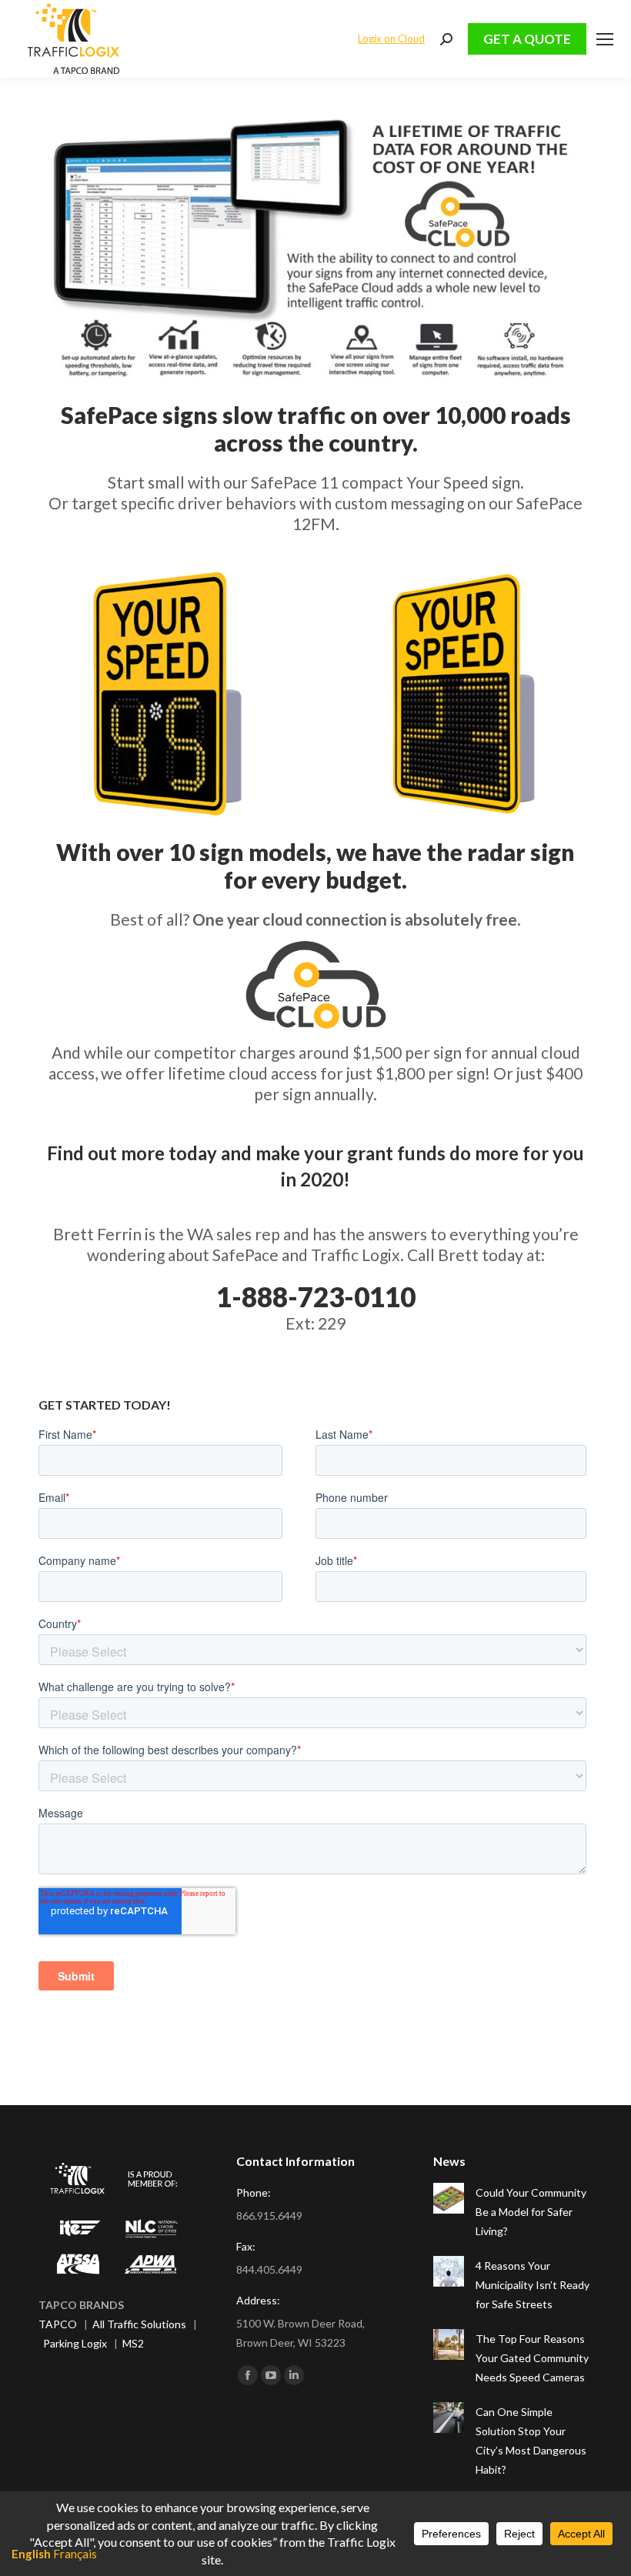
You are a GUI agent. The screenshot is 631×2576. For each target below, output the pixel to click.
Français (75, 2554)
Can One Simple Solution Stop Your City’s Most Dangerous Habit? (531, 2441)
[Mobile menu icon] (605, 39)
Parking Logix (75, 2343)
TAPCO (58, 2324)
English (31, 2554)
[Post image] (449, 2198)
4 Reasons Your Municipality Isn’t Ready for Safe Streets (533, 2285)
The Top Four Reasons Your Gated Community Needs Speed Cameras (532, 2358)
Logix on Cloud (391, 38)
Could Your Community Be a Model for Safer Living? (531, 2212)
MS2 (133, 2343)
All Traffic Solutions (139, 2324)
